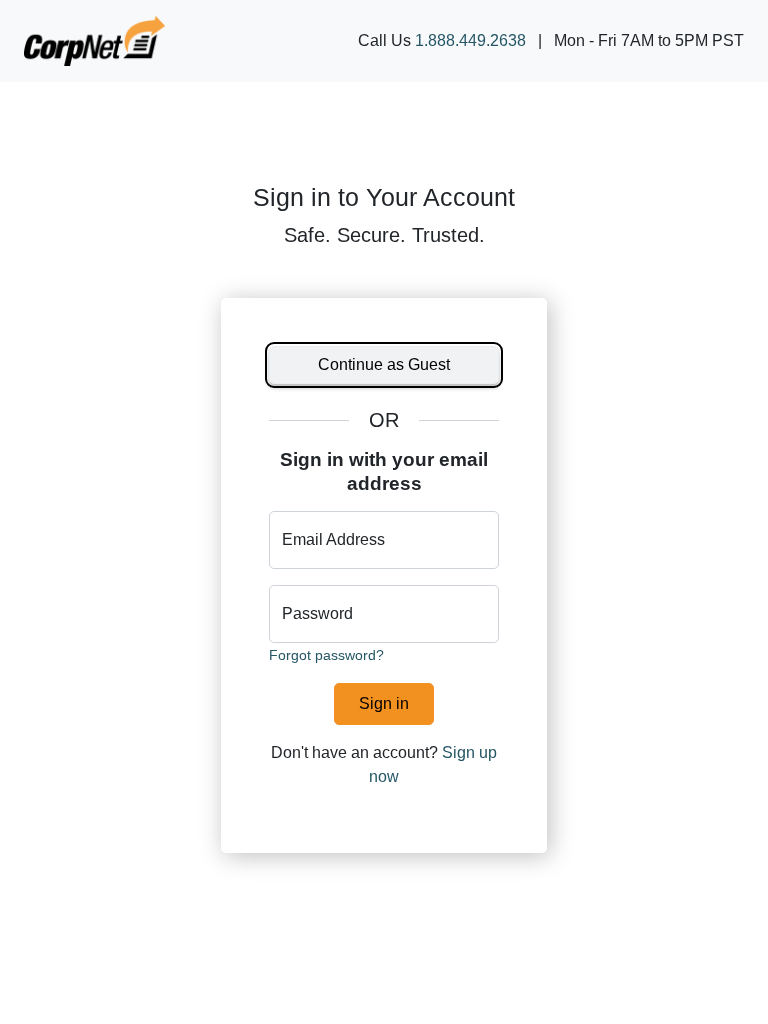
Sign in (384, 703)
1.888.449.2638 (470, 40)
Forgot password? (326, 655)
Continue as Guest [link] (384, 364)
